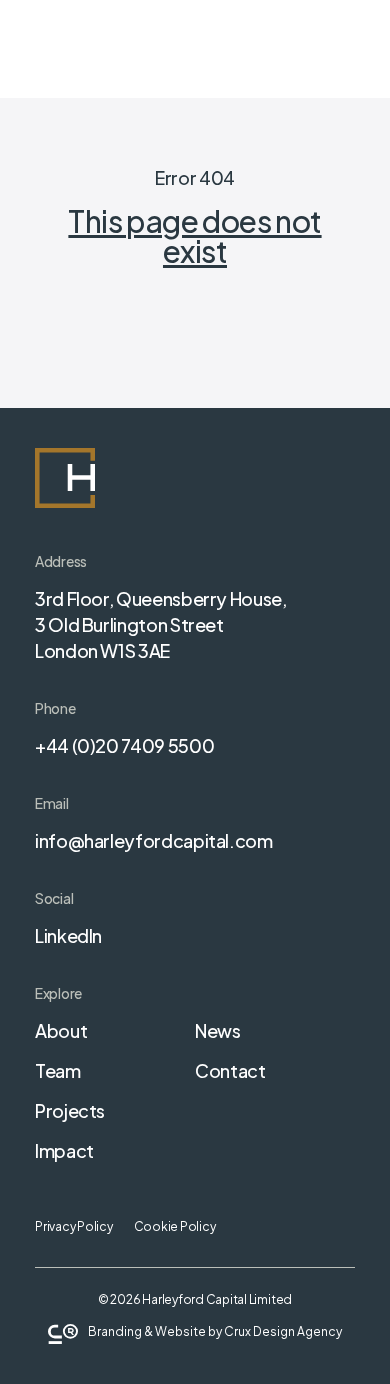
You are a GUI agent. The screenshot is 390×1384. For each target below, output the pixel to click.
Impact (64, 1150)
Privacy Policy (74, 1226)
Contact (230, 1070)
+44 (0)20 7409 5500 (124, 745)
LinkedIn (68, 935)
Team (58, 1070)
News (218, 1030)
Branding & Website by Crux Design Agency (215, 1331)
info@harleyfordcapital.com (154, 840)
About (61, 1030)
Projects (70, 1110)
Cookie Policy (175, 1226)
